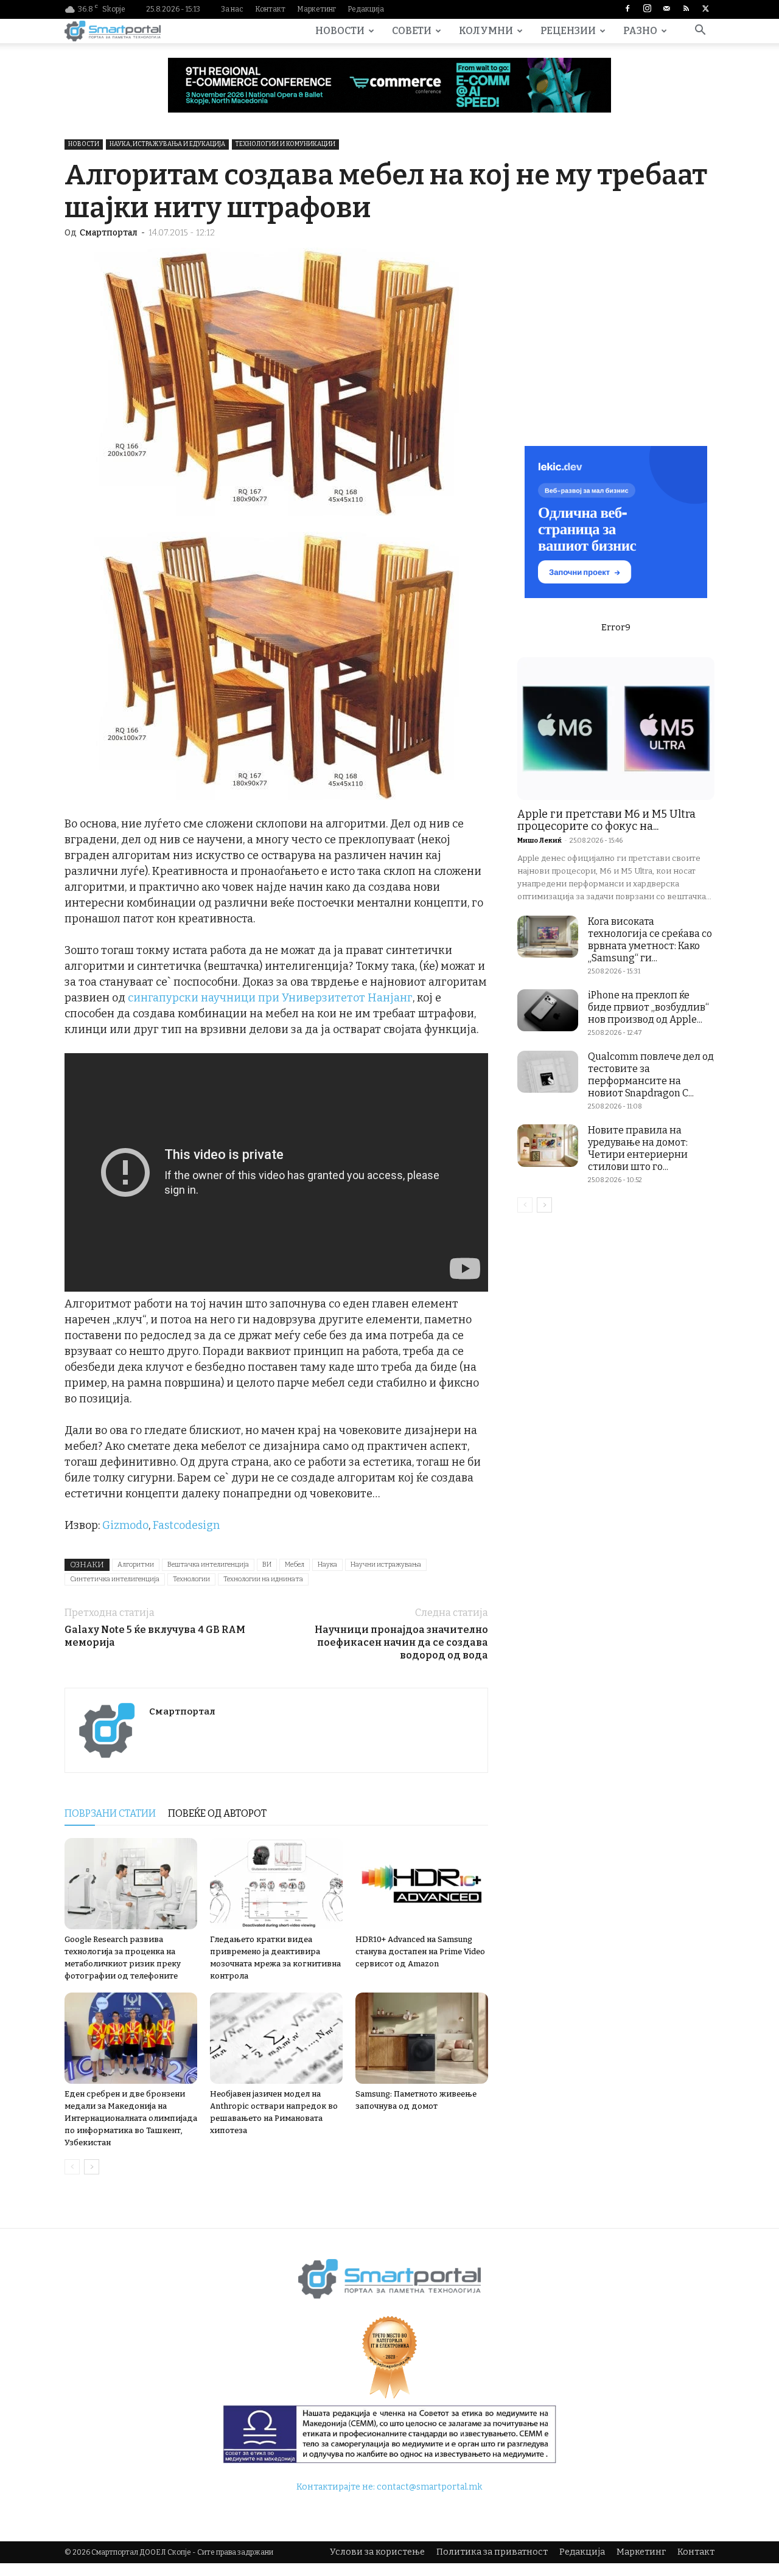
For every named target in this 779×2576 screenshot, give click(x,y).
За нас (232, 9)
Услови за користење (377, 2552)
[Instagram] (647, 9)
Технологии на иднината (263, 1579)
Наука (327, 1565)
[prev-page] (72, 2167)
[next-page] (92, 2167)
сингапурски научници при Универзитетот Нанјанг (270, 998)
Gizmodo (125, 1525)
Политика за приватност (492, 2552)
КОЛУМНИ (486, 31)
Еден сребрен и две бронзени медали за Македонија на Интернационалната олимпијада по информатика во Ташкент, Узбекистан (131, 2118)
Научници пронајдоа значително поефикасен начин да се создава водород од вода (401, 1642)
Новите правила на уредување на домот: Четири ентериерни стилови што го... (638, 1148)
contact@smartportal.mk (429, 2487)
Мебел (295, 1565)
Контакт (270, 9)
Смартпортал (109, 233)
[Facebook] (627, 9)
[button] (700, 32)
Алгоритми (136, 1565)
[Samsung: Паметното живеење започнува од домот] (422, 2038)
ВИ (267, 1565)
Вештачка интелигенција (208, 1565)
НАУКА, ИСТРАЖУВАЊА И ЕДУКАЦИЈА (167, 144)
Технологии (191, 1579)
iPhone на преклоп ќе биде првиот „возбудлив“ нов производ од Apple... (648, 1007)
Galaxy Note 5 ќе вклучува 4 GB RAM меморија (155, 1636)
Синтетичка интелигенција (115, 1579)
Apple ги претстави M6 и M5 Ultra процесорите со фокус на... (606, 820)
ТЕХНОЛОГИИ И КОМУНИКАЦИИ (285, 144)
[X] (705, 9)
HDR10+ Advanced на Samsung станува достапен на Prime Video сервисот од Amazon (420, 1951)
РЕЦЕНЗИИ (568, 31)
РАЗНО (640, 31)
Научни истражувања (386, 1565)
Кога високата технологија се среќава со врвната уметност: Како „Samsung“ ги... (650, 940)
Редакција (366, 9)
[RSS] (686, 9)
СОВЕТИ (412, 31)
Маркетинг (316, 9)
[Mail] (666, 9)
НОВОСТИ (340, 31)
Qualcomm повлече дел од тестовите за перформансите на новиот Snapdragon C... (651, 1075)
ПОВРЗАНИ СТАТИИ (110, 1813)
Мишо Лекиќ (540, 841)
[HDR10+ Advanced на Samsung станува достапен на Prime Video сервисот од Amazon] (422, 1884)
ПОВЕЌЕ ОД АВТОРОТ (217, 1813)
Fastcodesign (186, 1525)
